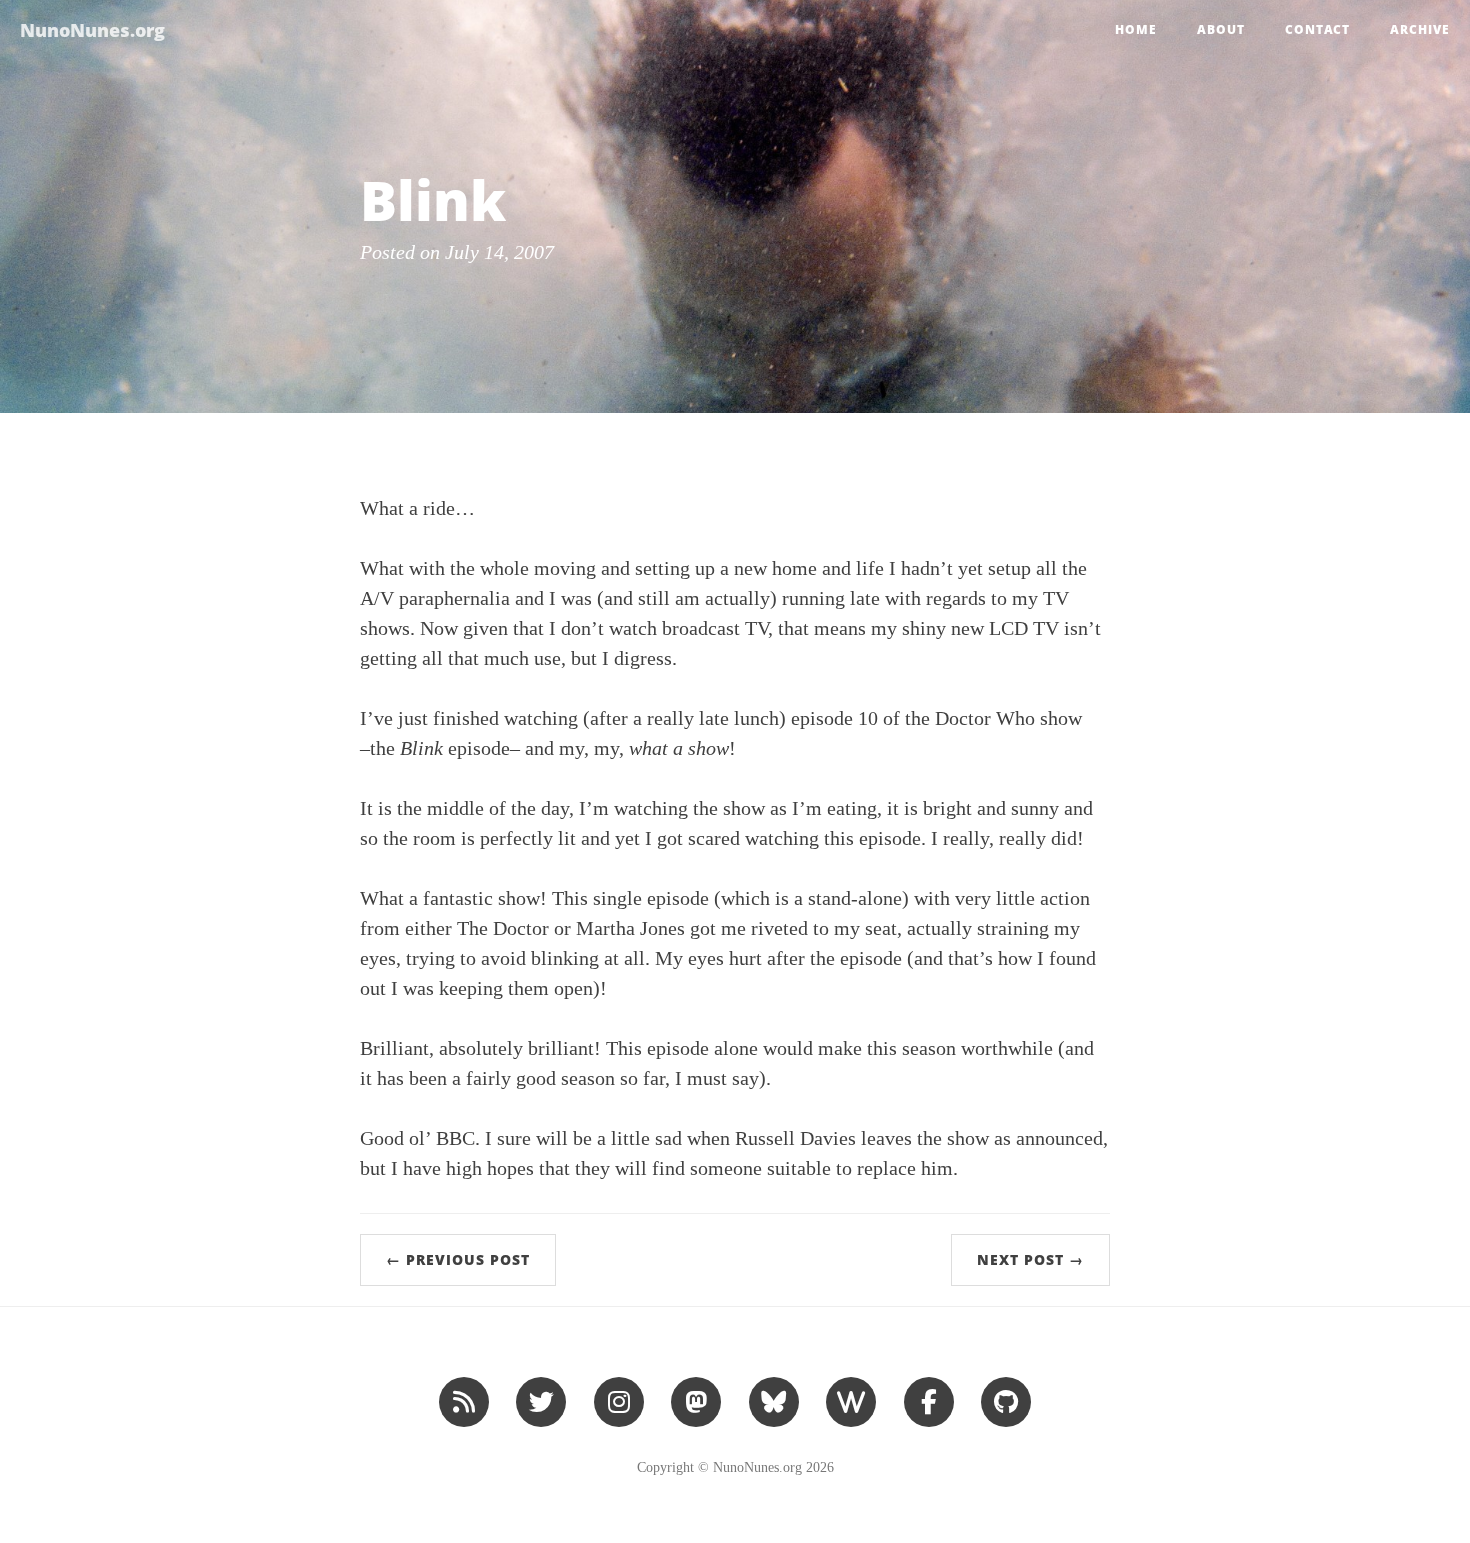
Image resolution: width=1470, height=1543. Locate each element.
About (1221, 29)
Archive (1420, 29)
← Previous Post (458, 1259)
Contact (1317, 29)
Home (1136, 29)
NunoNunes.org (92, 30)
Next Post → (1030, 1259)
